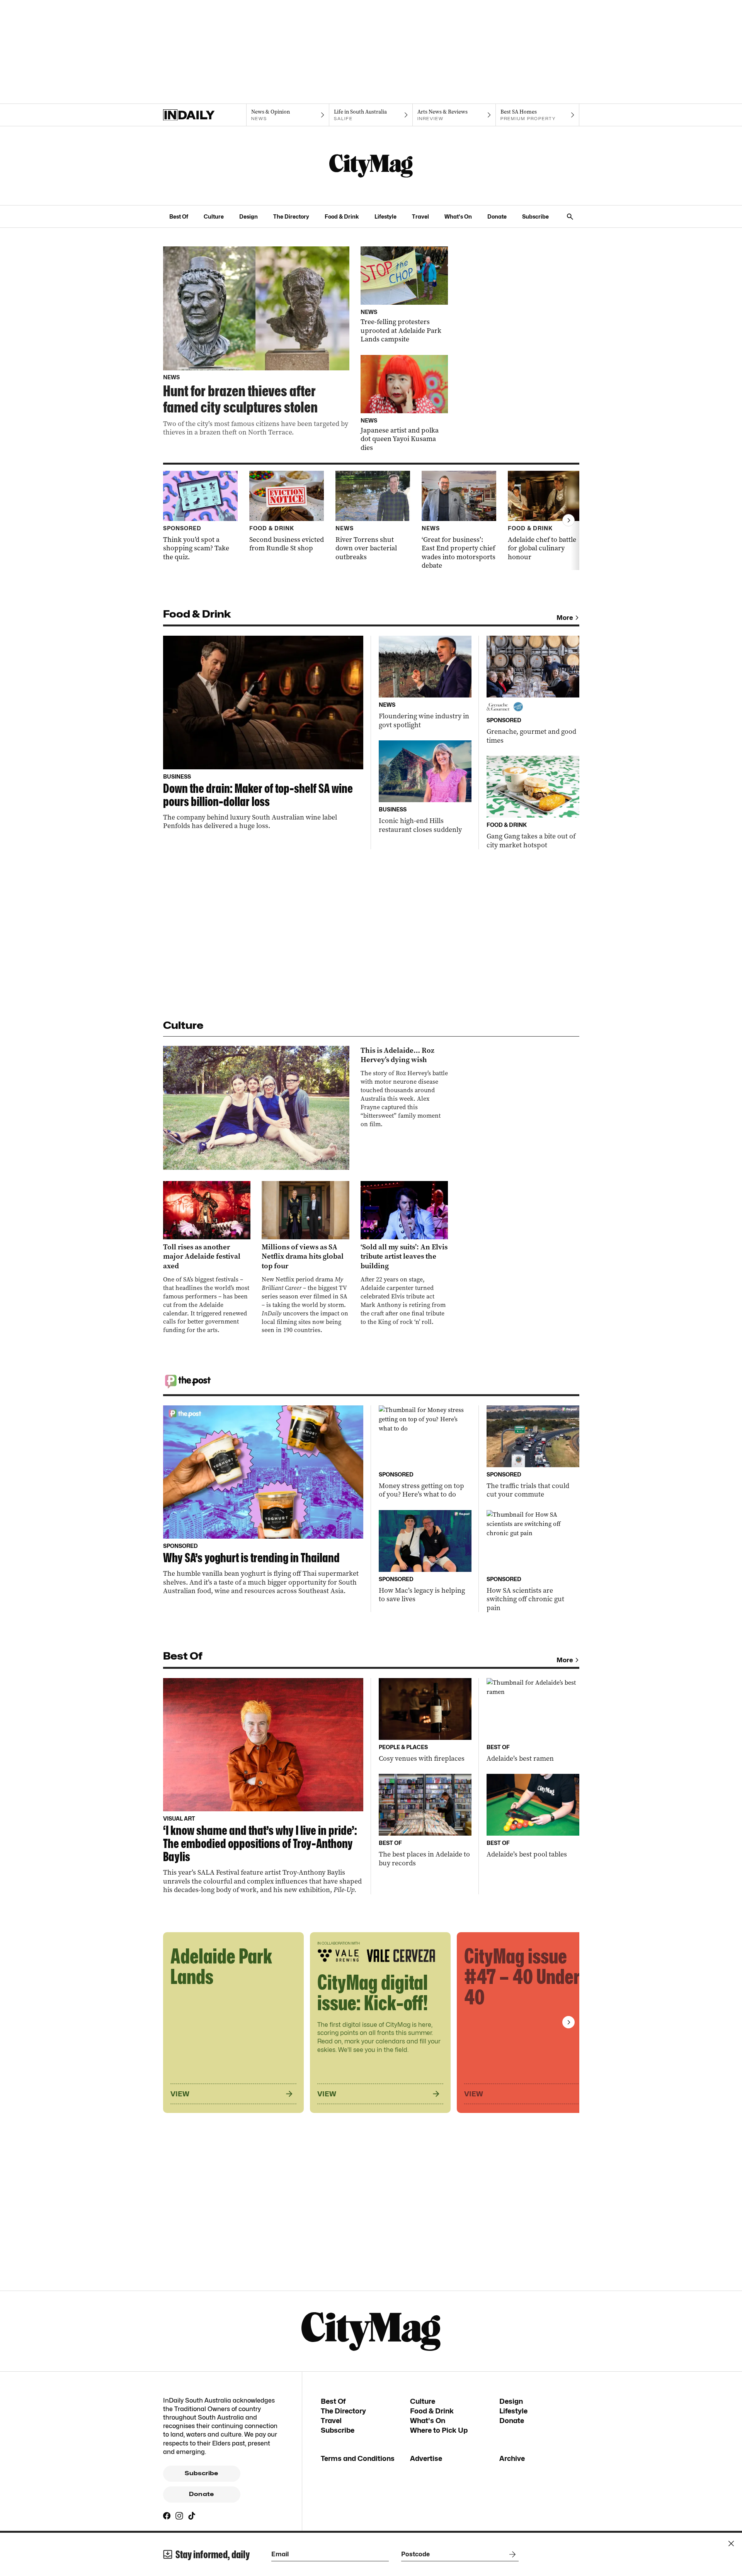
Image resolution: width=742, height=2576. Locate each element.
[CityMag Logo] (371, 166)
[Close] (731, 2544)
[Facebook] (167, 2516)
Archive (512, 2458)
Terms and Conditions (358, 2458)
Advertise (426, 2458)
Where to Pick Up (439, 2430)
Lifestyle (385, 216)
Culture (214, 216)
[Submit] (511, 2554)
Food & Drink (342, 216)
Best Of (179, 216)
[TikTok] (192, 2516)
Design (248, 216)
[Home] (205, 115)
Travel (420, 216)
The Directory (291, 216)
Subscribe (535, 216)
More (565, 618)
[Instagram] (179, 2516)
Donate (497, 216)
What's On (458, 216)
